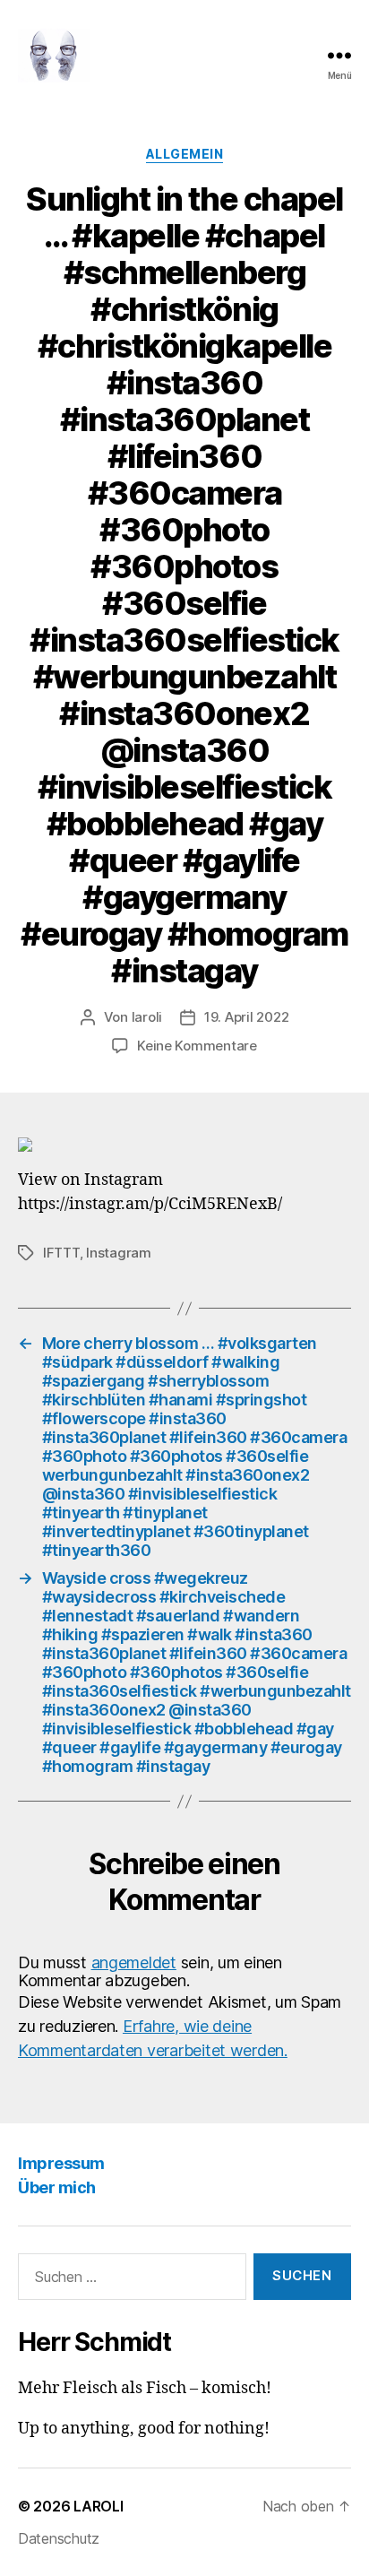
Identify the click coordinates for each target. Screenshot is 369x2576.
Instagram (119, 1253)
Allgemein (185, 154)
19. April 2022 (246, 1017)
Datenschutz (59, 2538)
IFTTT (61, 1253)
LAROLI (98, 2506)
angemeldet (134, 1962)
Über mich (57, 2187)
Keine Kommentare (197, 1046)
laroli (147, 1017)
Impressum (61, 2163)
